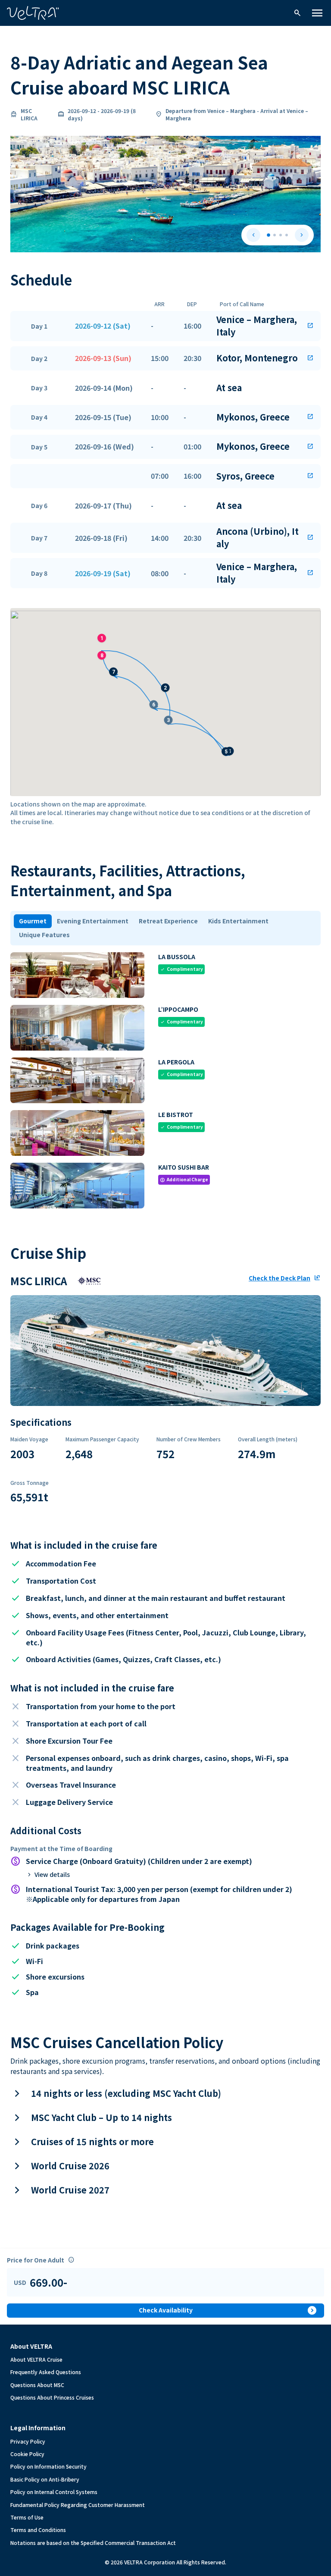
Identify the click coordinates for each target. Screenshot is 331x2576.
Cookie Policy (27, 2454)
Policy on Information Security (48, 2466)
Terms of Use (27, 2517)
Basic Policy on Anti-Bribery (45, 2479)
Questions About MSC (37, 2385)
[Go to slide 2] (275, 235)
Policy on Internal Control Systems (54, 2492)
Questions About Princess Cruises (52, 2397)
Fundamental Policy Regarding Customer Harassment (78, 2505)
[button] (165, 326)
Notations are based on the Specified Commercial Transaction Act (93, 2543)
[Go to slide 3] (281, 235)
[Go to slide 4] (287, 235)
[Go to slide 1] (269, 235)
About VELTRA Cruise (36, 2359)
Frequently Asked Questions (46, 2372)
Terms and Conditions (38, 2530)
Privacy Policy (28, 2441)
